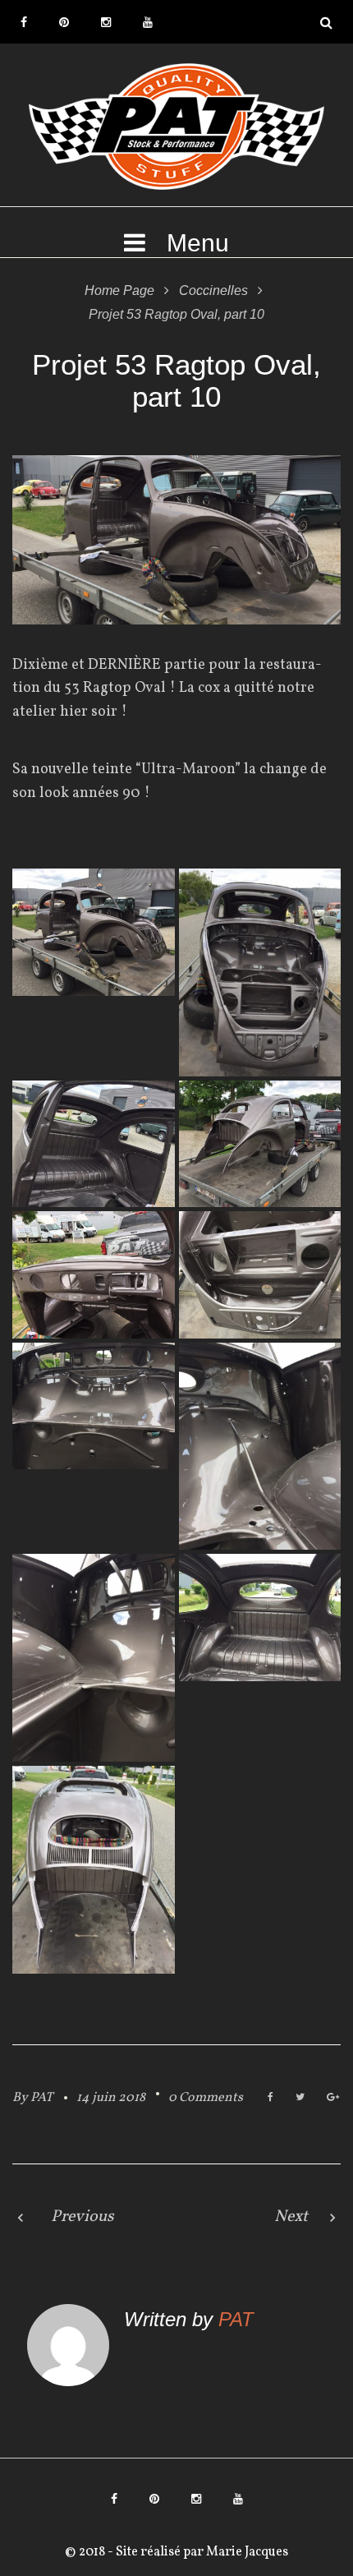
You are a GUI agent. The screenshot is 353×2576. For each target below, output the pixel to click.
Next (291, 2217)
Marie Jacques (246, 2552)
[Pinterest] (64, 22)
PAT (41, 2098)
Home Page (119, 290)
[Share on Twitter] (300, 2098)
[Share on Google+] (333, 2098)
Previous (83, 2217)
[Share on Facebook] (270, 2098)
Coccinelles (213, 290)
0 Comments (206, 2098)
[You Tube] (148, 22)
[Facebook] (24, 22)
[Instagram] (106, 22)
